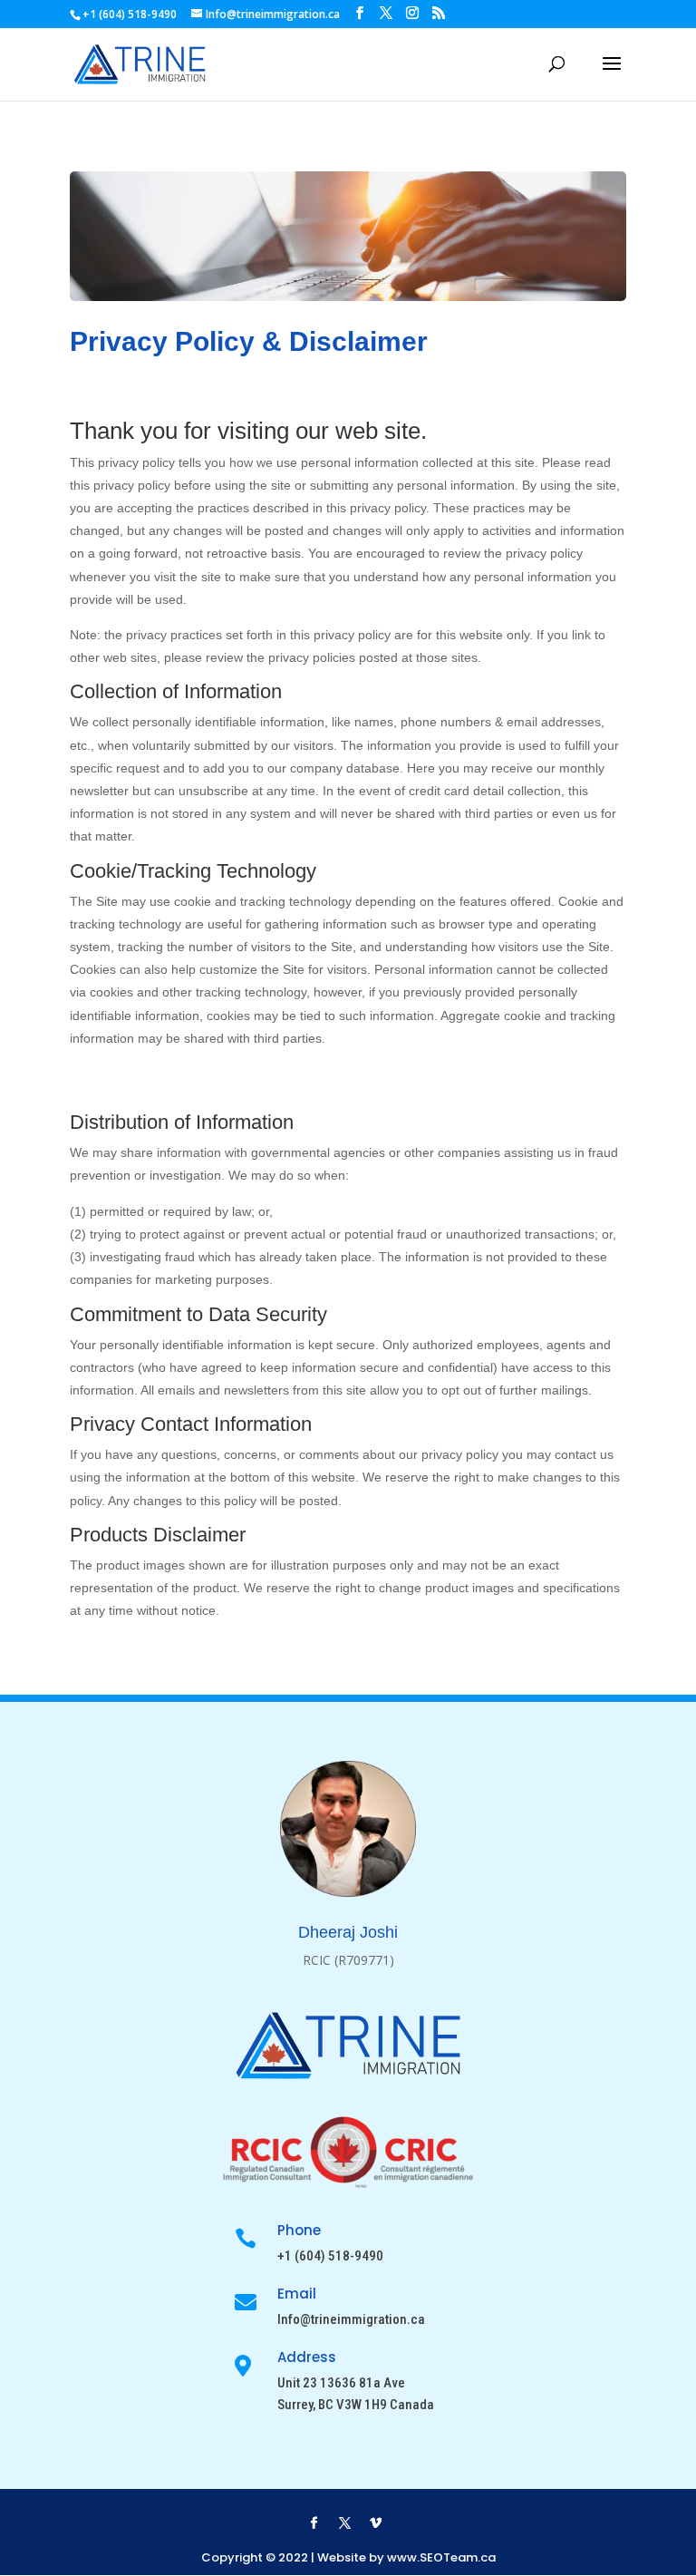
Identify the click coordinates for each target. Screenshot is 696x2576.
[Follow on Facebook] (314, 2523)
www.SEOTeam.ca (441, 2557)
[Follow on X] (344, 2523)
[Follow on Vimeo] (375, 2523)
